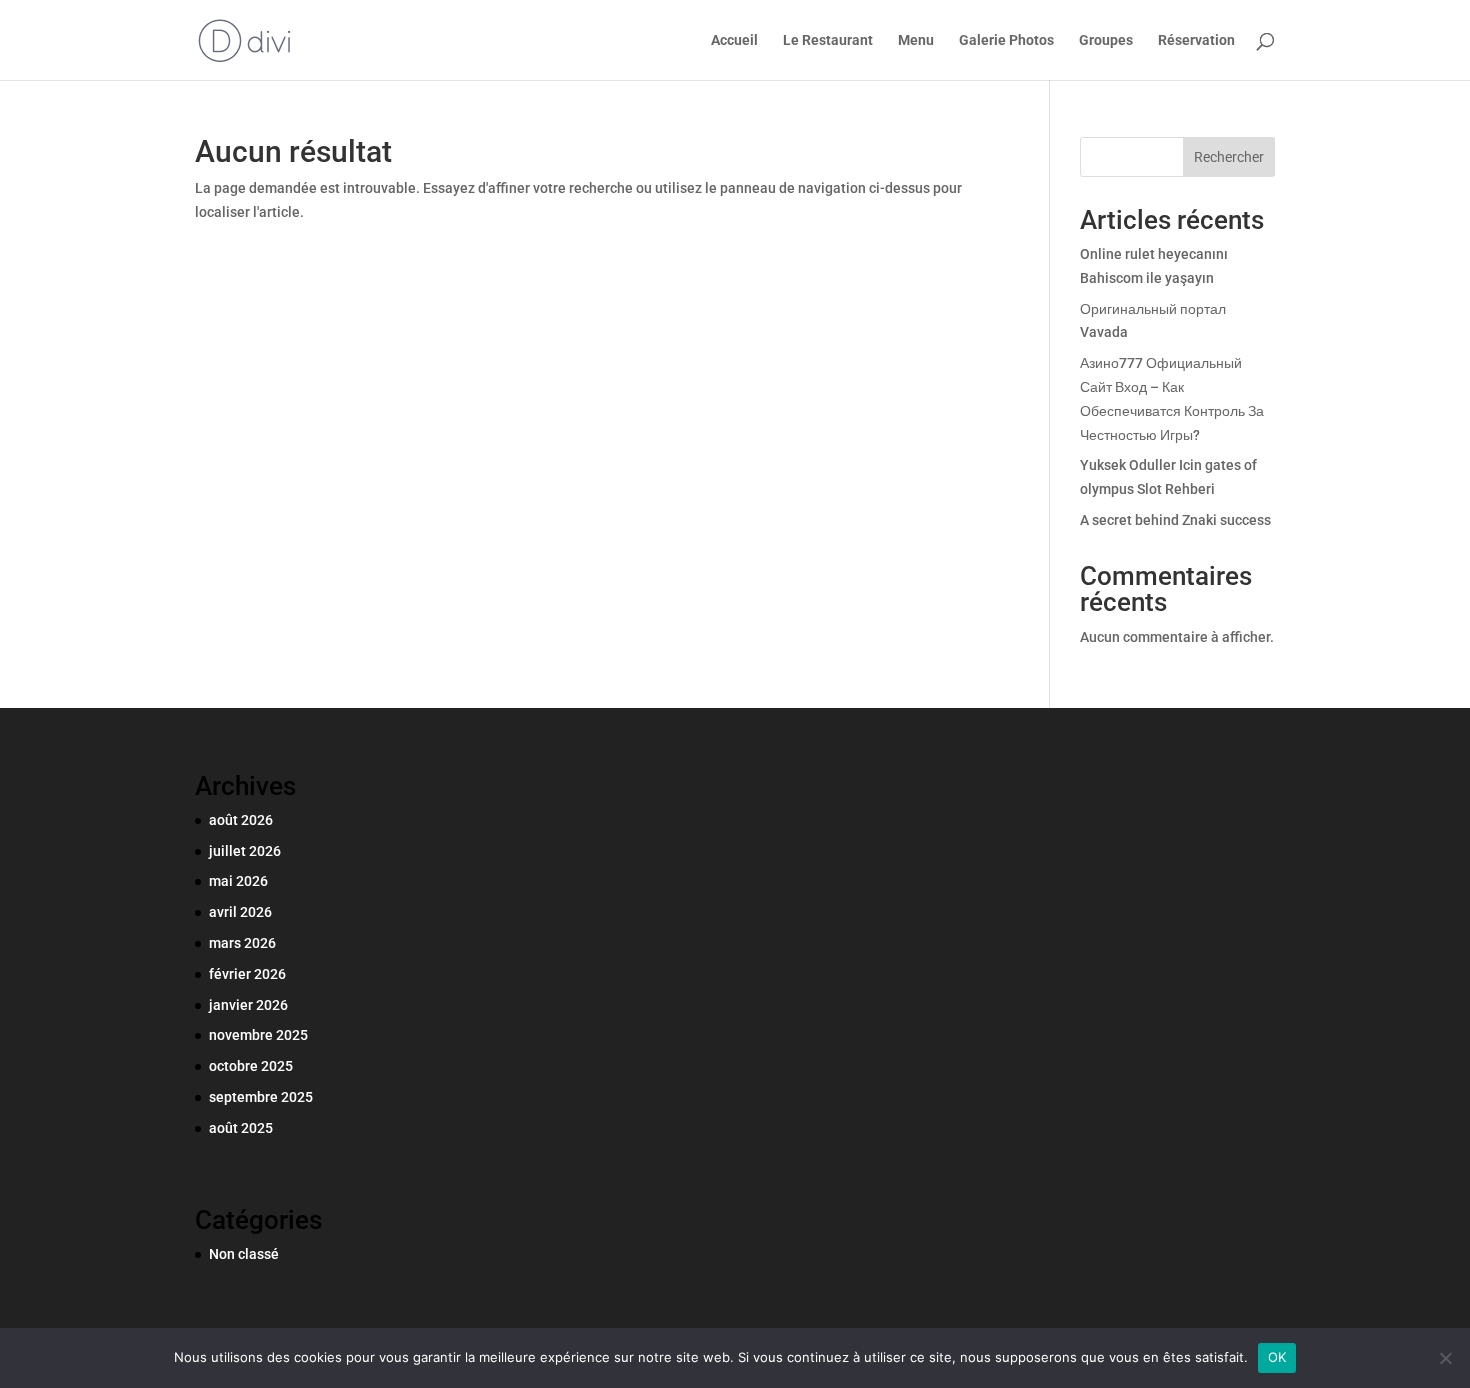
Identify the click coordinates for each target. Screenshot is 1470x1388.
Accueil (734, 40)
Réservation (1196, 40)
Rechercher (1229, 157)
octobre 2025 (251, 1066)
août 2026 (241, 820)
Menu (916, 40)
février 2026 (247, 974)
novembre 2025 (258, 1035)
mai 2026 (238, 881)
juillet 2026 (245, 851)
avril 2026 (240, 912)
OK (1277, 1357)
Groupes (1106, 40)
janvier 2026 (248, 1005)
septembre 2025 (261, 1097)
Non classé (244, 1254)
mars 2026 (242, 943)
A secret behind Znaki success (1175, 520)
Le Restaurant (828, 40)
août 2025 (241, 1128)
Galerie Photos (1006, 40)
